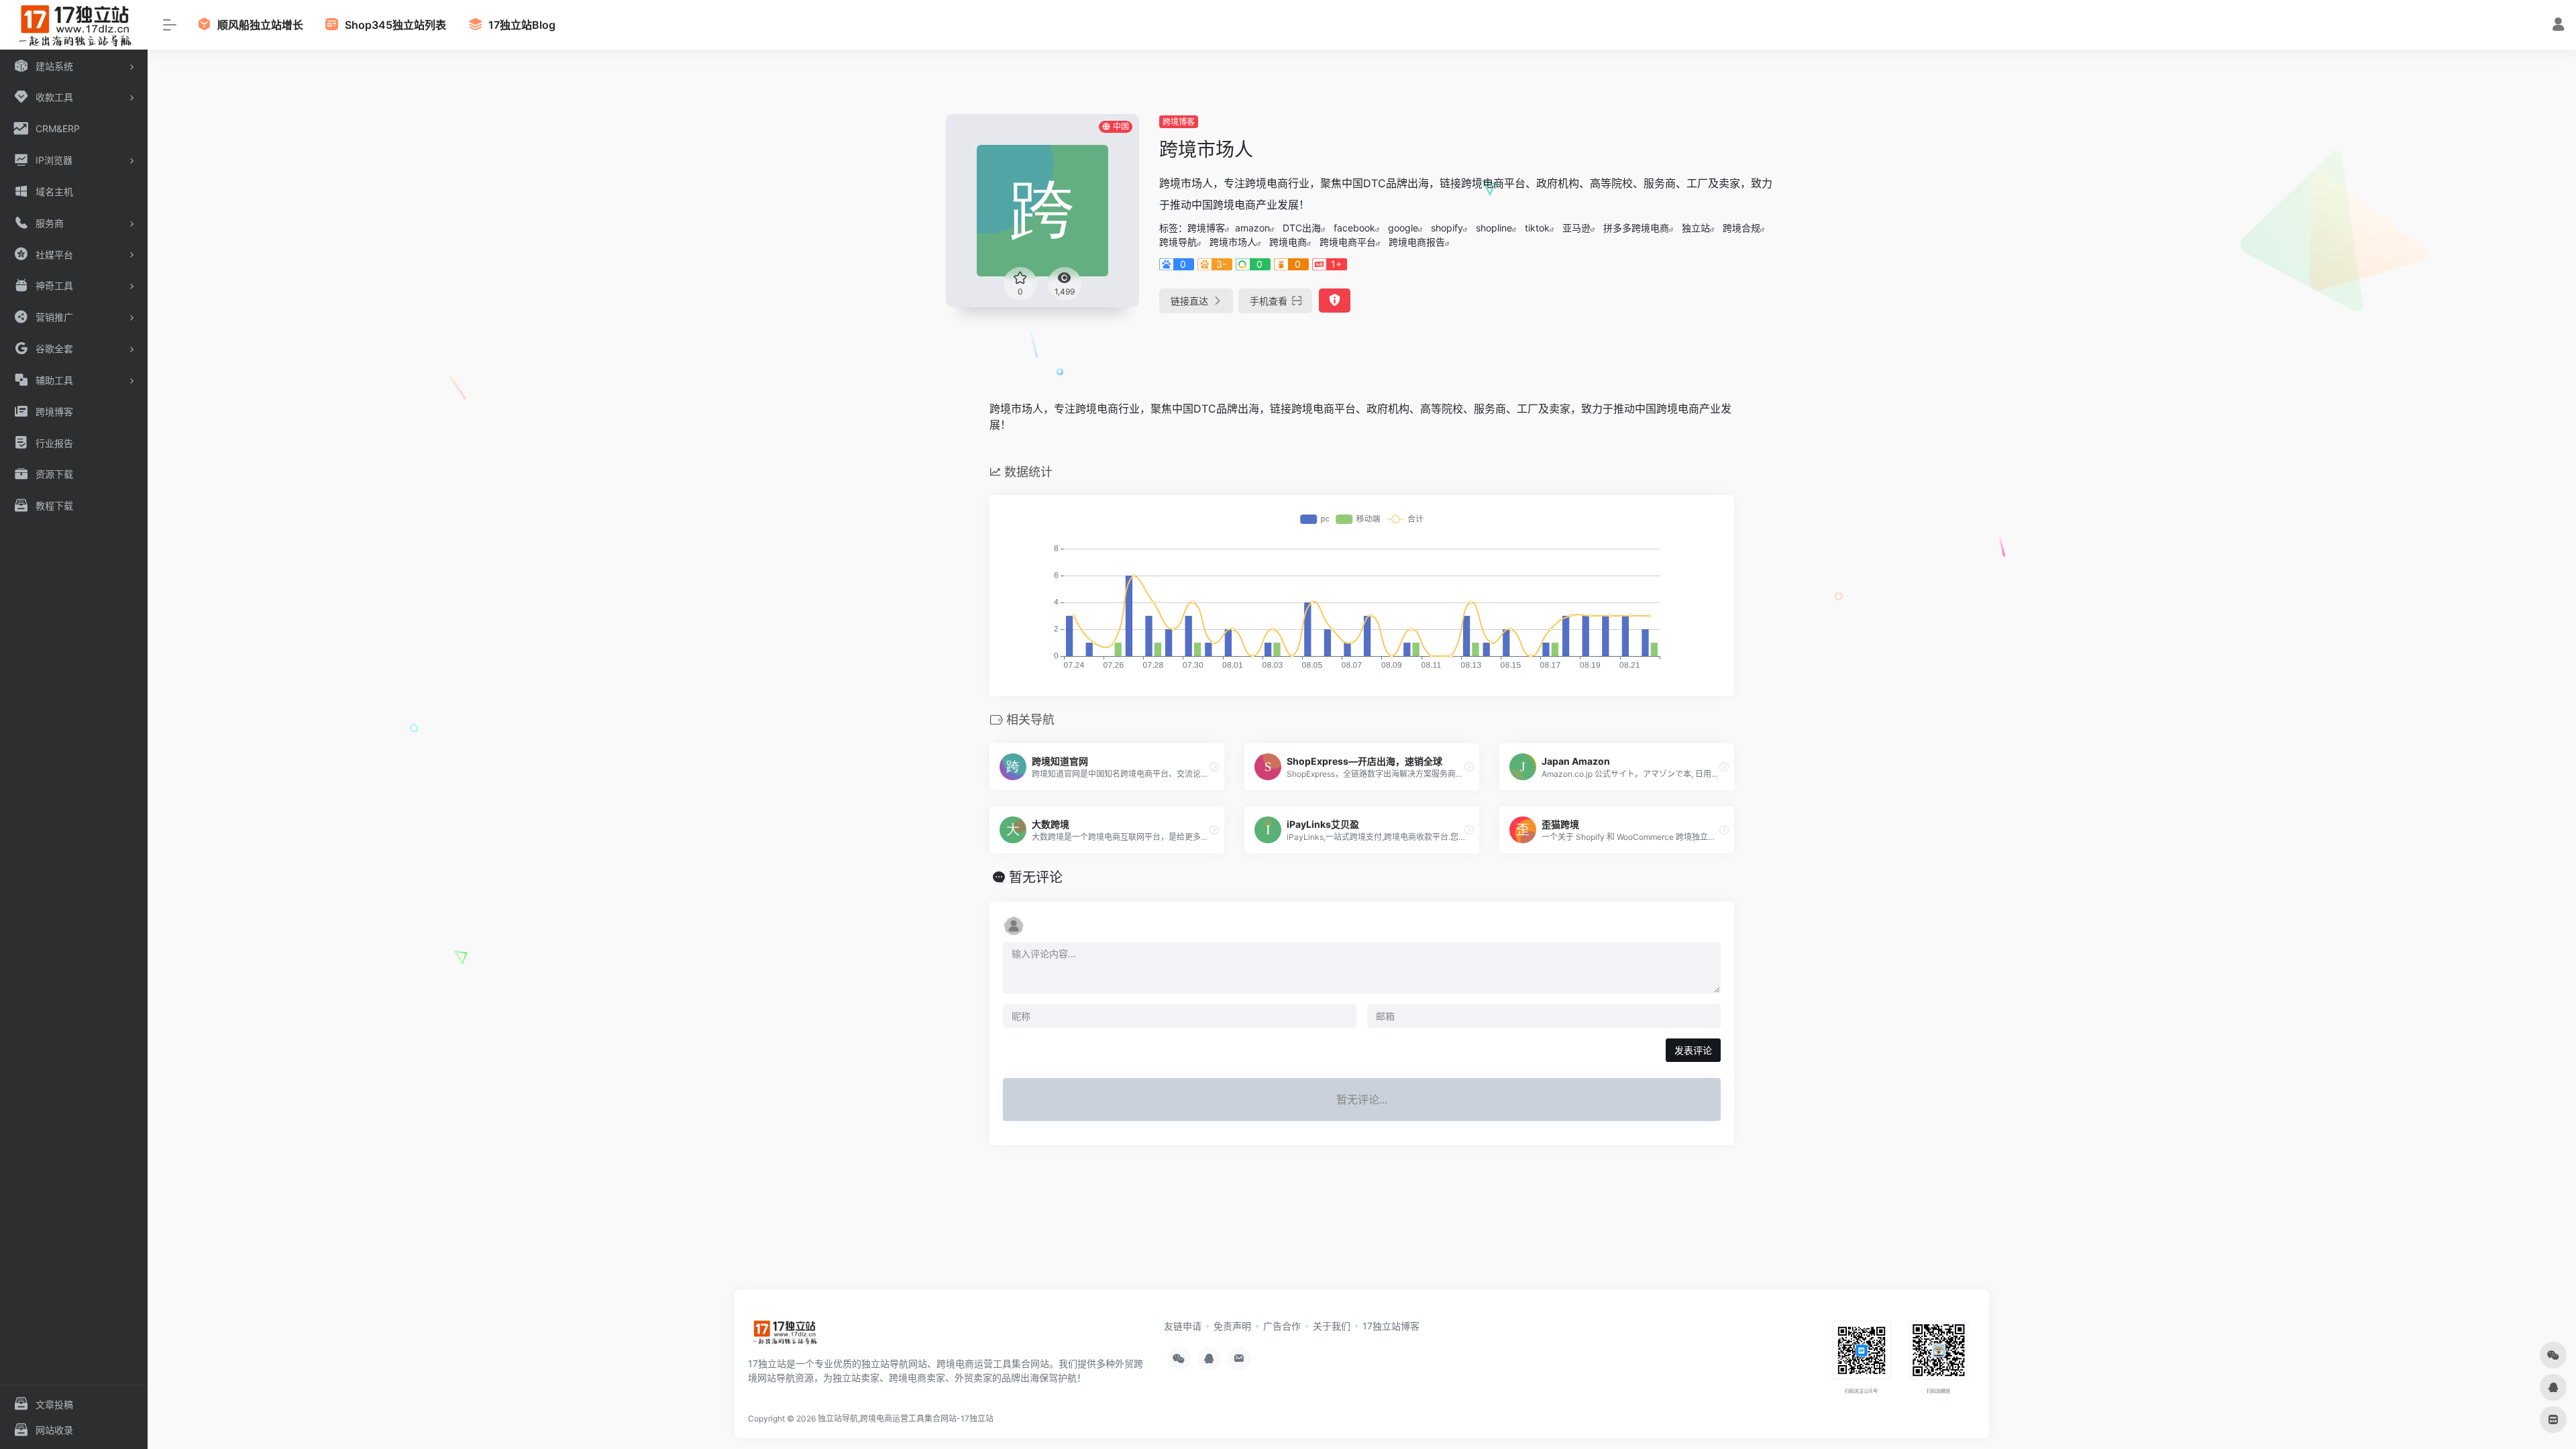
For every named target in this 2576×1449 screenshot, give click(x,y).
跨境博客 (1179, 122)
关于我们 (1332, 1326)
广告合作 (1282, 1326)
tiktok (1537, 228)
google (1403, 228)
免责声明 (1232, 1326)
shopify (1447, 228)
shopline (1494, 228)
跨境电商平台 (1348, 242)
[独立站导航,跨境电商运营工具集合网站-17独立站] (784, 1336)
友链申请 (1183, 1326)
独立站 (1696, 228)
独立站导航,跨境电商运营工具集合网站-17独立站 (906, 1418)
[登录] (2558, 26)
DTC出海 (1302, 228)
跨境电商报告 (1417, 242)
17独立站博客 (1391, 1326)
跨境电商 (1288, 242)
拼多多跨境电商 (1636, 228)
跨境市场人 (1233, 242)
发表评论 (1693, 1050)
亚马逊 (1576, 228)
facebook (1354, 228)
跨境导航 (1178, 242)
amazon (1252, 228)
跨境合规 (1741, 228)
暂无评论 (1036, 877)
